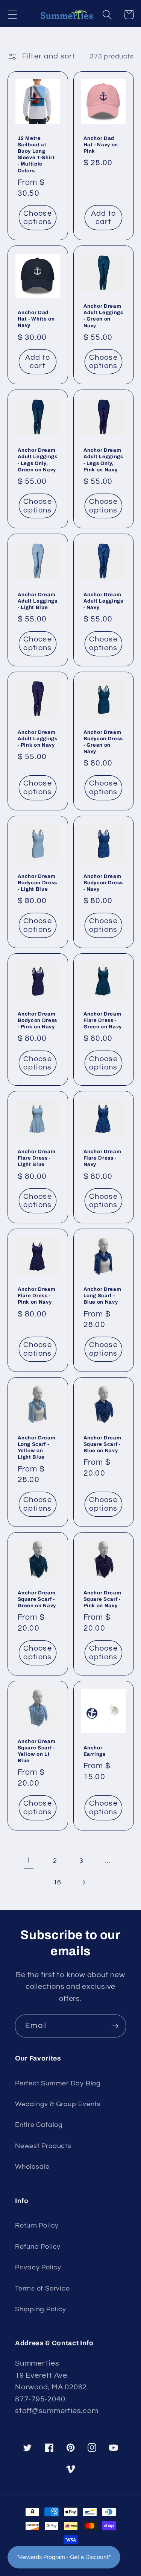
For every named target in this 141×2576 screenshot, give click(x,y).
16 (58, 1882)
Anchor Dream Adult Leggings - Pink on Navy (38, 739)
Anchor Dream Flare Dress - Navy (102, 1158)
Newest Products (43, 2146)
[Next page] (84, 1882)
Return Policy (37, 2225)
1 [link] (29, 1860)
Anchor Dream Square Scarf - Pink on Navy (102, 1599)
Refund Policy (38, 2247)
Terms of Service (42, 2288)
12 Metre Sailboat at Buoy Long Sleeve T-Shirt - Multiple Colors (36, 154)
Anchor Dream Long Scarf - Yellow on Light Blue (37, 1447)
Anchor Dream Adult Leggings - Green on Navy (103, 316)
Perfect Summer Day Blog (58, 2083)
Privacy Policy (38, 2267)
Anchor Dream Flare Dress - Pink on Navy (37, 1296)
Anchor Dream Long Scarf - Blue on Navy (102, 1296)
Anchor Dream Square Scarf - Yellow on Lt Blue (37, 1751)
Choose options (38, 218)
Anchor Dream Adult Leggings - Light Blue (38, 601)
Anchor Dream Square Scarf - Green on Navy (37, 1599)
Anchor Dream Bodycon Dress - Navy (103, 883)
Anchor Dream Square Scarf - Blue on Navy (102, 1444)
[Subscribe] (115, 2026)
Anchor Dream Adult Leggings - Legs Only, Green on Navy (38, 460)
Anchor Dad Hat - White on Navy (36, 319)
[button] (12, 15)
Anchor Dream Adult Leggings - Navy (103, 601)
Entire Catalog (39, 2125)
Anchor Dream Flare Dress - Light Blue (37, 1158)
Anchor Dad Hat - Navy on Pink (101, 145)
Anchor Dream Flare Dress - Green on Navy (103, 1020)
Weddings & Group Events (58, 2104)
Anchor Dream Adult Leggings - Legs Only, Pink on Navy (103, 460)
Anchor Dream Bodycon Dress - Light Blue (38, 883)
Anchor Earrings (95, 1751)
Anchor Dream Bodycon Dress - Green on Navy (103, 742)
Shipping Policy (41, 2309)
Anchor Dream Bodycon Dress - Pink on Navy (38, 1020)
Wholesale (32, 2167)
